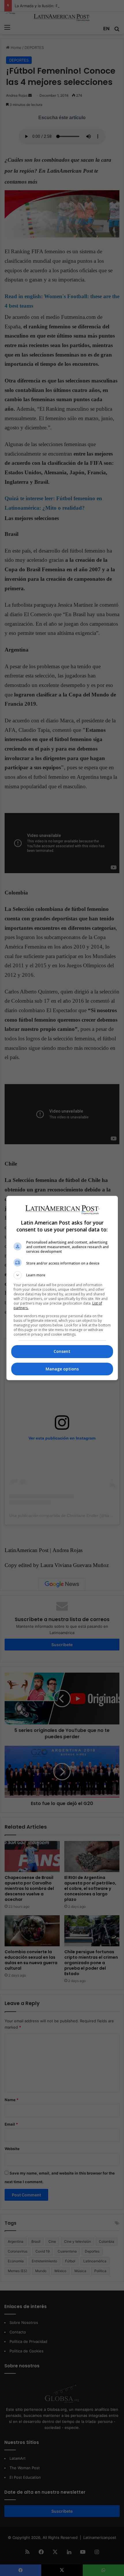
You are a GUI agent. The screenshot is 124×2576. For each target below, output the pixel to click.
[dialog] (62, 1288)
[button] (62, 1275)
